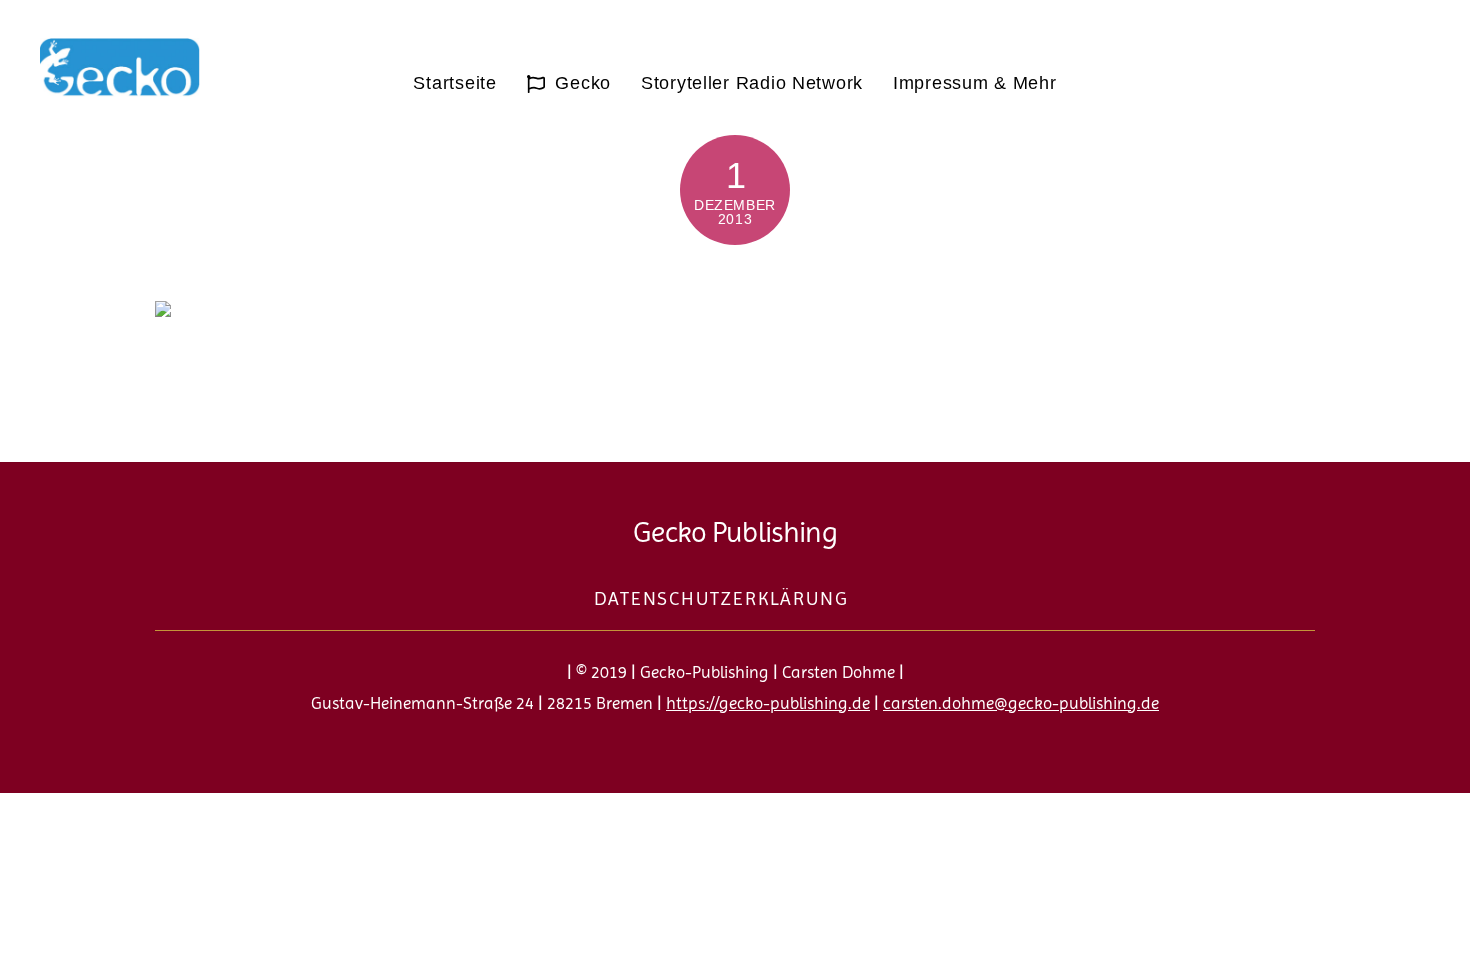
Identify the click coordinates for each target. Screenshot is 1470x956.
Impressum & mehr (975, 83)
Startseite (454, 83)
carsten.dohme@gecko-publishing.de (1021, 703)
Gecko (580, 83)
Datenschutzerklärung (721, 599)
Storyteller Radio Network (752, 83)
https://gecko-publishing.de (768, 703)
